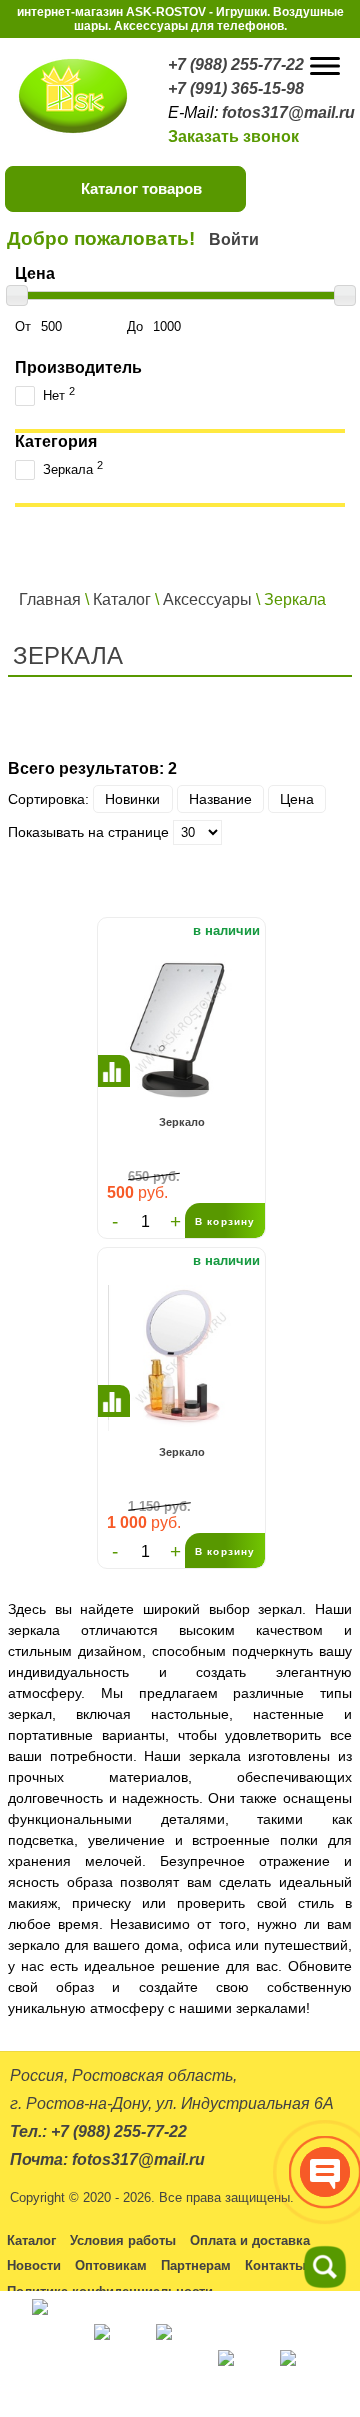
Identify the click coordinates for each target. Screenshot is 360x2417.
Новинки (132, 799)
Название (220, 799)
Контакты (275, 2265)
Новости (34, 2265)
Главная (50, 599)
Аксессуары (207, 599)
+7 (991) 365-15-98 (236, 88)
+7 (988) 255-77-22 (236, 64)
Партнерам (196, 2265)
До (137, 326)
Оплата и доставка (250, 2240)
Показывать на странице (88, 832)
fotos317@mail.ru (288, 112)
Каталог (122, 599)
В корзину (225, 1221)
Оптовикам (111, 2265)
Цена (297, 799)
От (25, 326)
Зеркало (182, 1122)
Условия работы (123, 2240)
